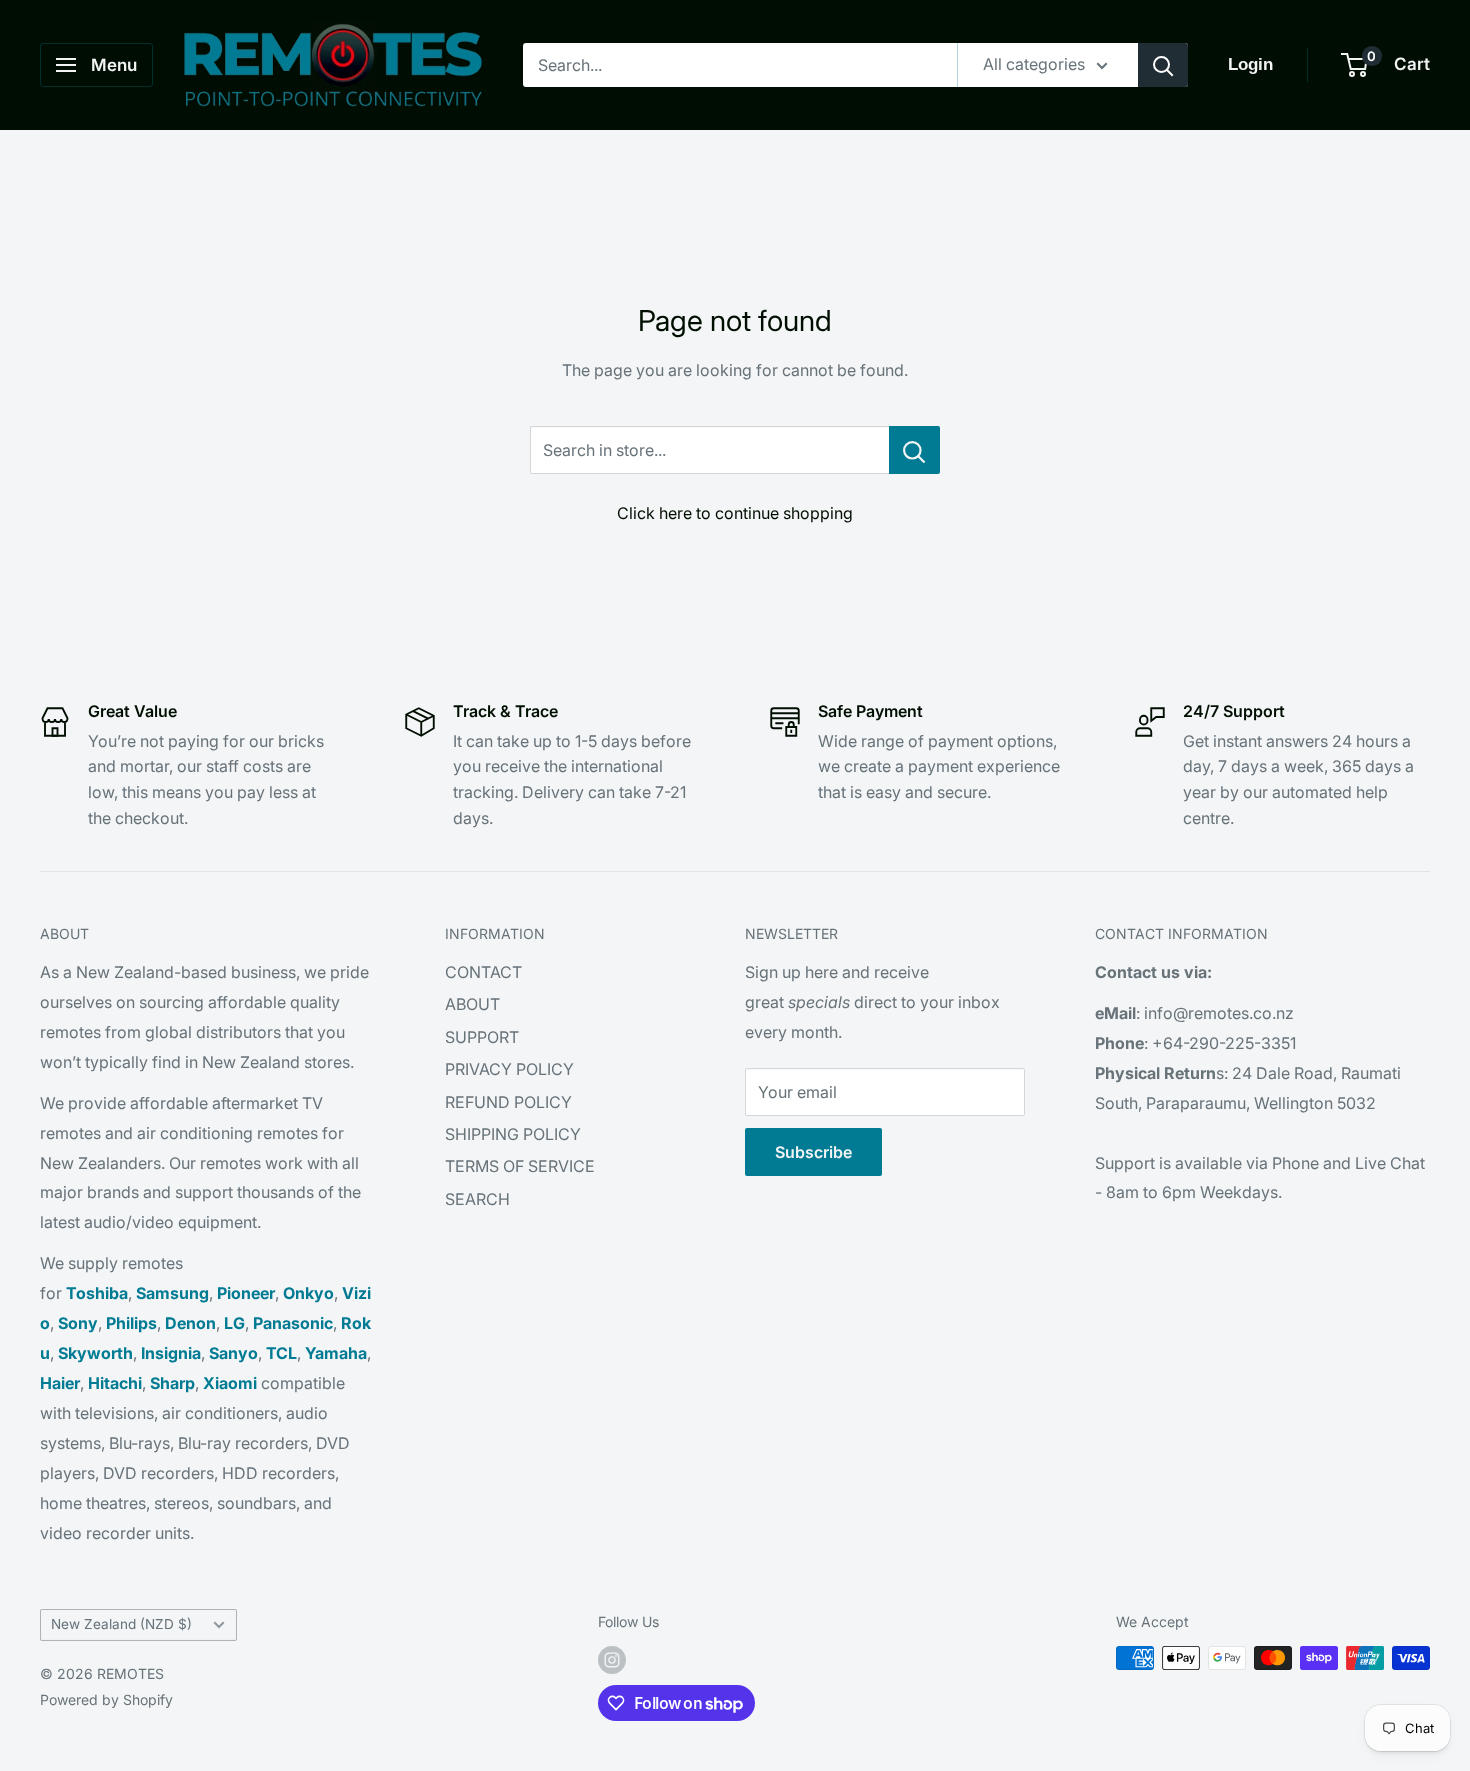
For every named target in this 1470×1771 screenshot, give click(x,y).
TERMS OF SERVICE (520, 1166)
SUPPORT (482, 1037)
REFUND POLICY (508, 1102)
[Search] (1163, 65)
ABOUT (472, 1004)
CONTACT (483, 972)
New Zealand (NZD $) (121, 1624)
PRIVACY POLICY (509, 1069)
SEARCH (477, 1199)
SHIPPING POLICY (513, 1134)
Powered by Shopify (106, 1699)
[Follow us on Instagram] (612, 1660)
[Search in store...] (914, 450)
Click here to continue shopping (735, 513)
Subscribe (813, 1152)
